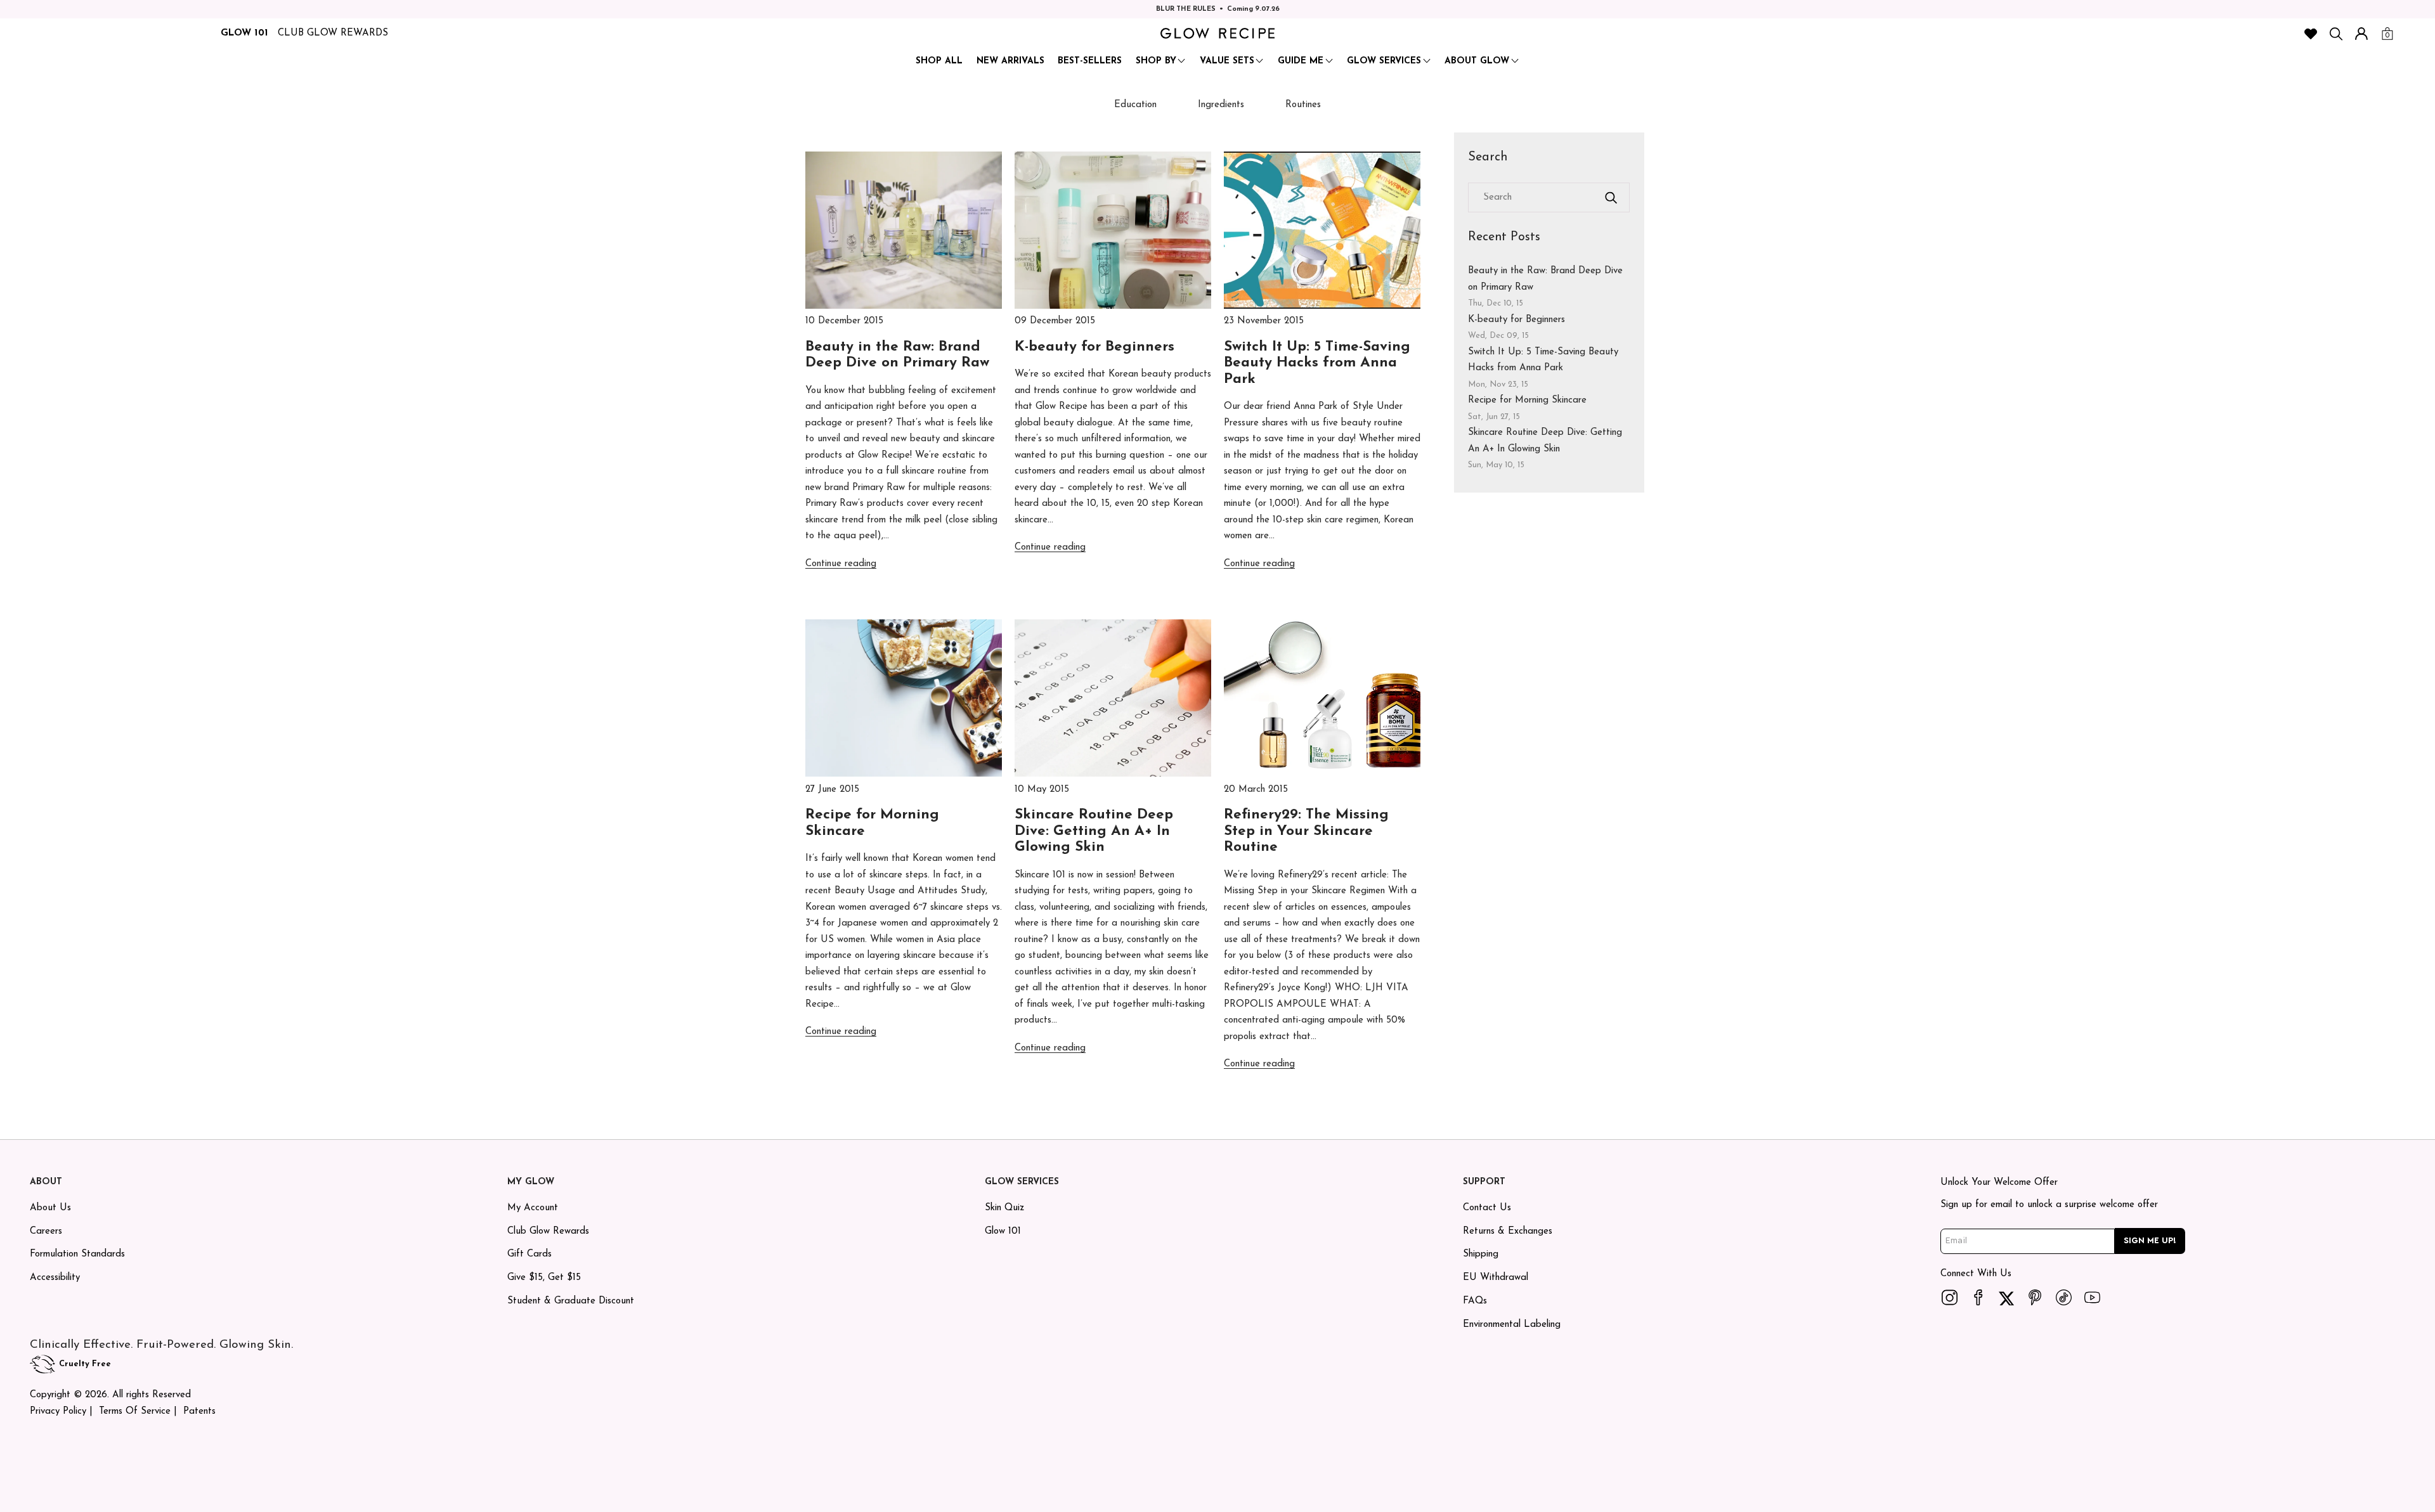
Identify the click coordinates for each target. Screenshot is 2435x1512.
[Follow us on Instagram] (1950, 1298)
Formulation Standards (77, 1254)
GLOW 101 (244, 33)
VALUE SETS (1227, 61)
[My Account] (2361, 34)
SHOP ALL (939, 61)
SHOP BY (1156, 61)
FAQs (1475, 1301)
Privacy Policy (58, 1412)
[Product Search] (2336, 34)
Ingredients (1221, 105)
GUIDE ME (1301, 61)
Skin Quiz (1004, 1208)
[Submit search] (1611, 198)
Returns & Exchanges (1508, 1231)
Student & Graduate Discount (571, 1301)
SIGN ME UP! (2150, 1241)
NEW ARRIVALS (1010, 61)
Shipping (1481, 1254)
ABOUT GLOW (1477, 61)
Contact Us (1487, 1208)
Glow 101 (1003, 1231)
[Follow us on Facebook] (1978, 1298)
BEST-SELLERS (1090, 61)
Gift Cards (529, 1254)
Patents (199, 1412)
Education (1135, 105)
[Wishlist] (2311, 34)
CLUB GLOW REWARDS (333, 33)
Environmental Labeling (1512, 1325)
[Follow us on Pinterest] (2036, 1298)
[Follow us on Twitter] (2007, 1298)
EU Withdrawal (1496, 1278)
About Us (50, 1208)
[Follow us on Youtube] (2093, 1298)
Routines (1303, 105)
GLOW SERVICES (1384, 61)
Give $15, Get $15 (544, 1278)
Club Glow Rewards (548, 1231)
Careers (46, 1231)
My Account (533, 1208)
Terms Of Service (135, 1412)
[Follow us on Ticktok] (2064, 1298)
